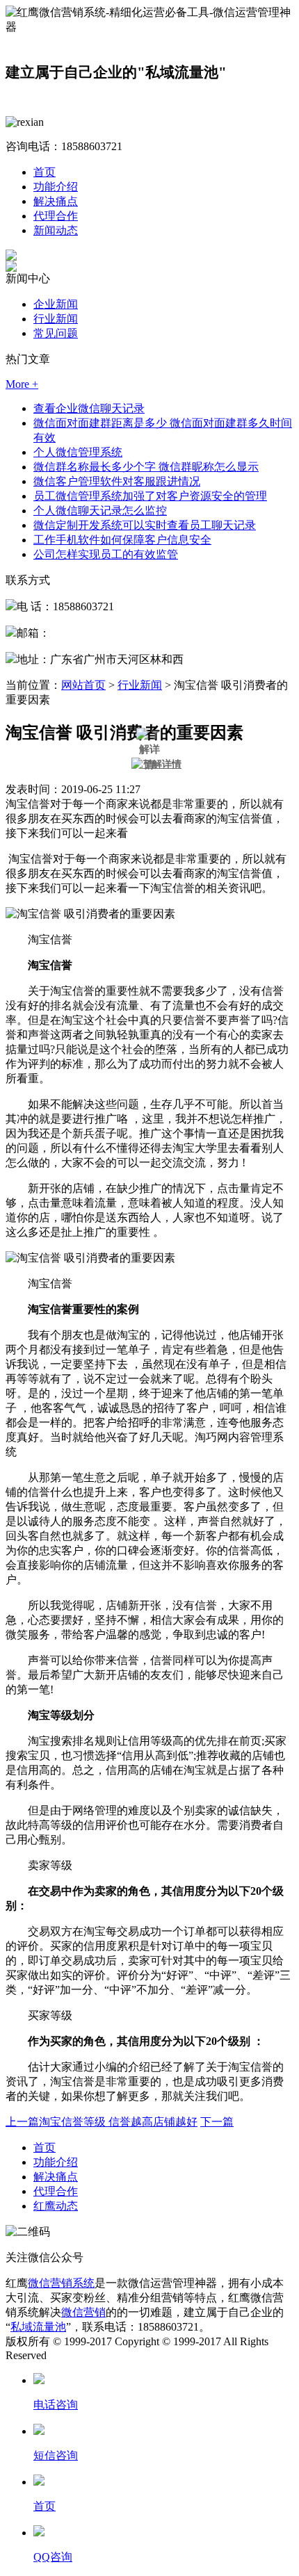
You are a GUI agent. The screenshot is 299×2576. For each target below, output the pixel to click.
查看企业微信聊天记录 (89, 408)
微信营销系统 (61, 2283)
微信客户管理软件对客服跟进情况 (117, 481)
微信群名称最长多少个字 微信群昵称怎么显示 (146, 467)
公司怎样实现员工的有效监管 (106, 554)
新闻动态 (56, 230)
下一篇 (217, 2122)
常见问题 (56, 333)
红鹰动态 (56, 2206)
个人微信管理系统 (78, 452)
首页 (45, 172)
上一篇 (102, 2122)
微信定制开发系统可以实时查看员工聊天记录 (145, 525)
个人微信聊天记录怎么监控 (100, 511)
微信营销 (83, 2312)
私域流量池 (38, 2327)
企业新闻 (56, 304)
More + (22, 384)
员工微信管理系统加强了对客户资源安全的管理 (150, 496)
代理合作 (56, 216)
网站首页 (83, 685)
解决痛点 (56, 201)
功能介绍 (56, 187)
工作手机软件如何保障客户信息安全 (122, 540)
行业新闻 (56, 319)
